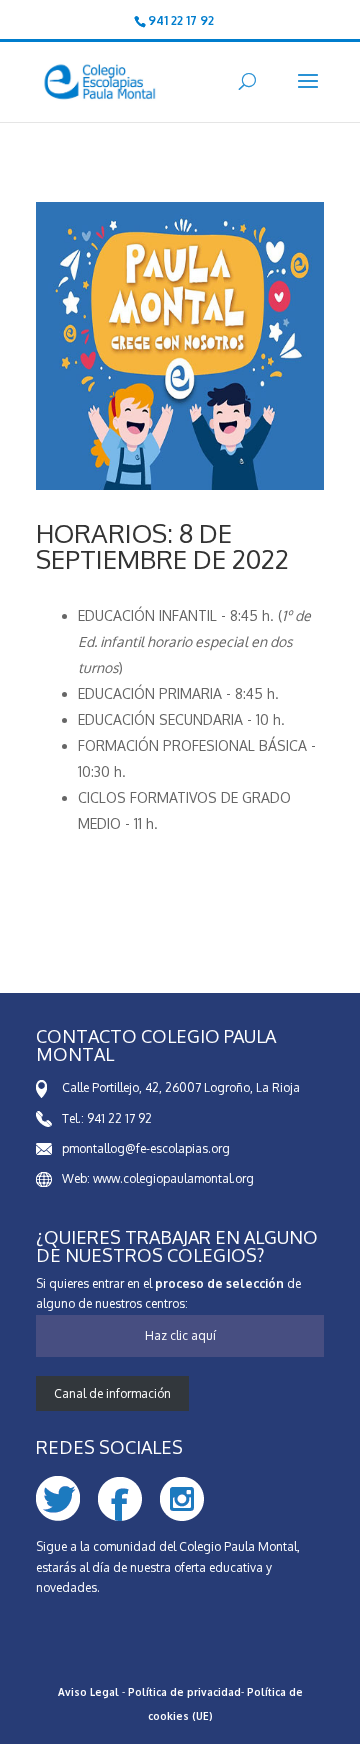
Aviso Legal (88, 1692)
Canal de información (112, 1393)
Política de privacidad (184, 1692)
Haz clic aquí (180, 1335)
